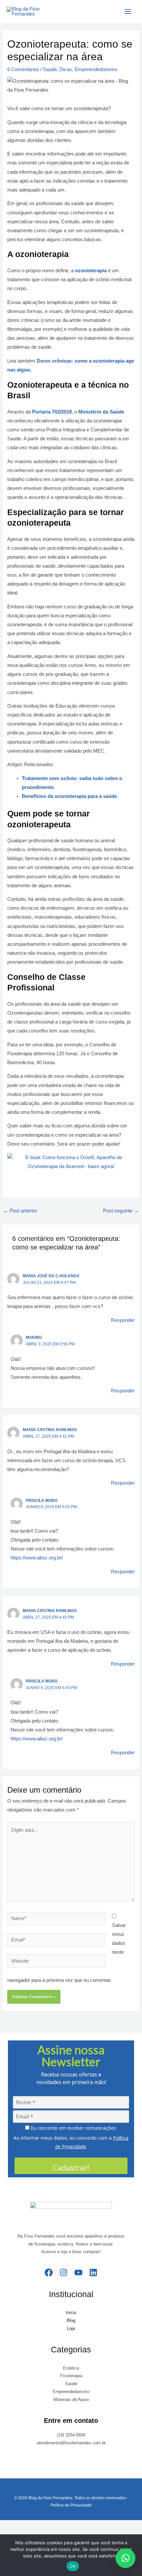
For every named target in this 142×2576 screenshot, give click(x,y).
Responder (123, 1320)
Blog (71, 2320)
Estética (71, 2368)
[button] (125, 2558)
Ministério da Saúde (101, 412)
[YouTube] (78, 2272)
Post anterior (20, 1211)
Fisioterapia (71, 2376)
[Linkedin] (93, 2272)
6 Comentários (23, 69)
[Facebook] (49, 2272)
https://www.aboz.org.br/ (37, 1558)
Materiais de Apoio (71, 2400)
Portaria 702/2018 (52, 412)
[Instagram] (64, 2272)
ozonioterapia (91, 271)
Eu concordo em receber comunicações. (73, 2128)
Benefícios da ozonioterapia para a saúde (69, 796)
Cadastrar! (71, 2167)
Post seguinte (121, 1211)
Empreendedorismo (96, 69)
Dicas (66, 69)
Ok (73, 2566)
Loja (71, 2328)
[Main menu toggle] (128, 12)
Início (71, 2313)
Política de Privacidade (71, 2505)
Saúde (50, 69)
